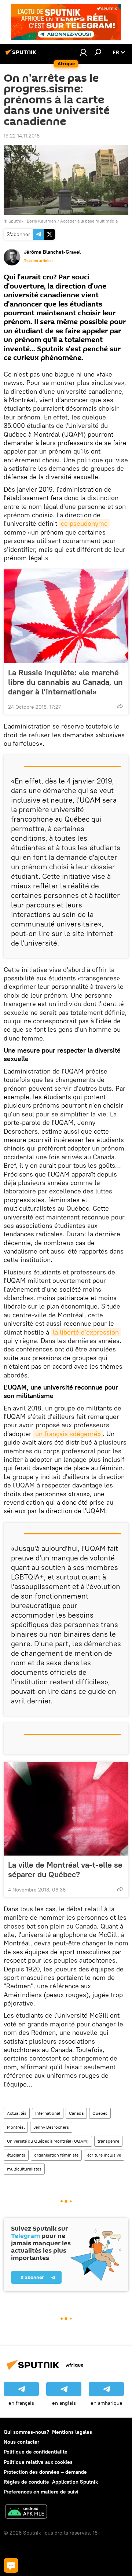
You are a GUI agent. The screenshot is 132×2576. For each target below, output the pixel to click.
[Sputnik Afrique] (22, 55)
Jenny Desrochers (51, 2127)
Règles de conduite (26, 2482)
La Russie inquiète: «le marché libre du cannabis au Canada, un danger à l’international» (65, 682)
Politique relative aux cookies (38, 2462)
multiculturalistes (24, 2169)
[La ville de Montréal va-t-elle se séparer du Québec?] (66, 1809)
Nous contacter (21, 2442)
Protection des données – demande (45, 2472)
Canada (76, 2113)
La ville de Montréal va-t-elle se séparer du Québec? (65, 1869)
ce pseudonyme (84, 523)
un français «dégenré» (68, 1434)
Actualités (17, 2113)
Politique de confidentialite (36, 2452)
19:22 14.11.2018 (22, 136)
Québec (100, 2113)
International (48, 2113)
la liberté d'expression (86, 1332)
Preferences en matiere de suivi (41, 2492)
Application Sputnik (75, 2482)
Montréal (16, 2127)
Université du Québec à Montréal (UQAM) (48, 2141)
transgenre (108, 2141)
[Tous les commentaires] (11, 2565)
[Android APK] (26, 2512)
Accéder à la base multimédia (89, 221)
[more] (120, 706)
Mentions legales (72, 2432)
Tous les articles (38, 261)
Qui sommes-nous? (26, 2432)
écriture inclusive (104, 2155)
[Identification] (83, 52)
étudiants (16, 2155)
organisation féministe (56, 2155)
